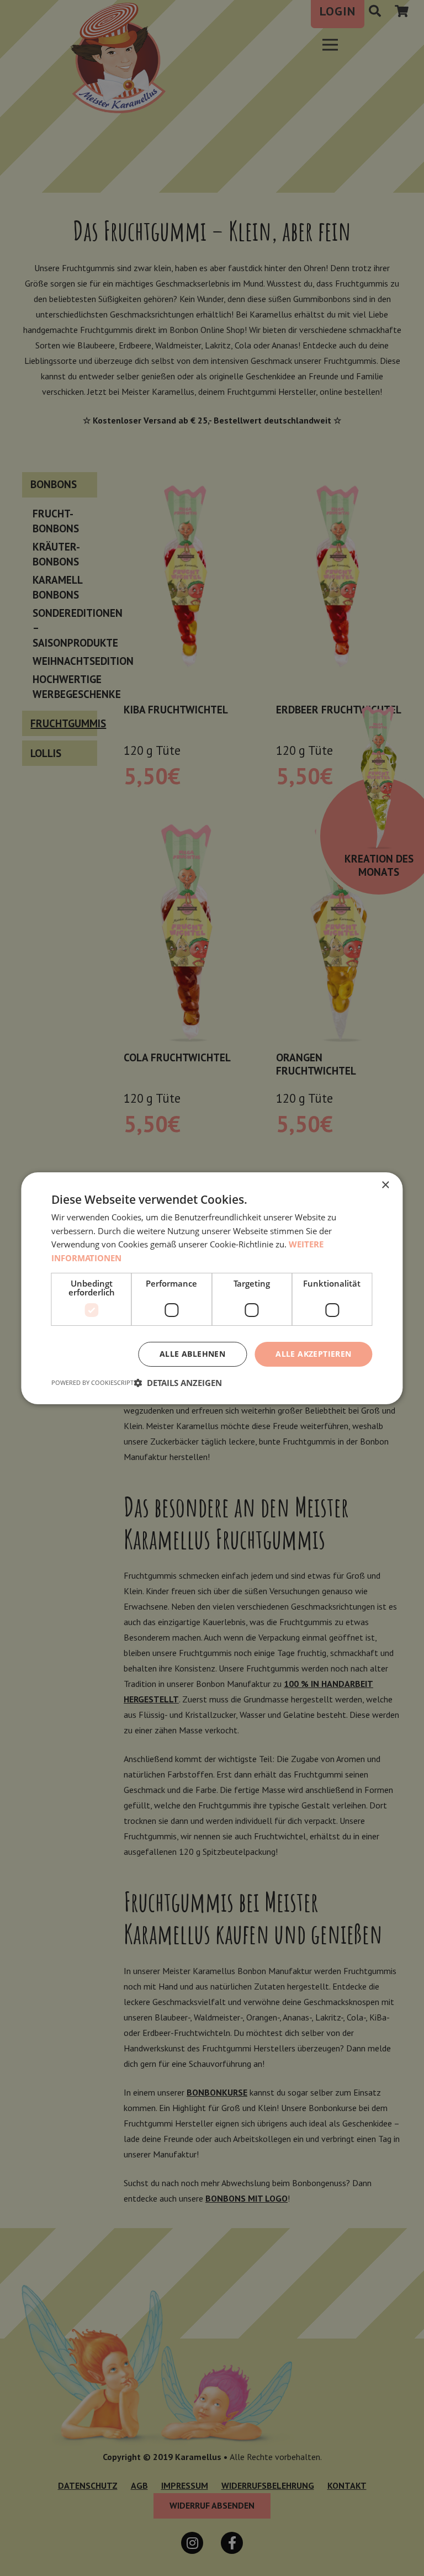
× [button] (385, 1185)
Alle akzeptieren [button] (313, 1354)
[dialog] (212, 1288)
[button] (178, 1383)
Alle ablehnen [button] (192, 1354)
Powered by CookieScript (92, 1382)
